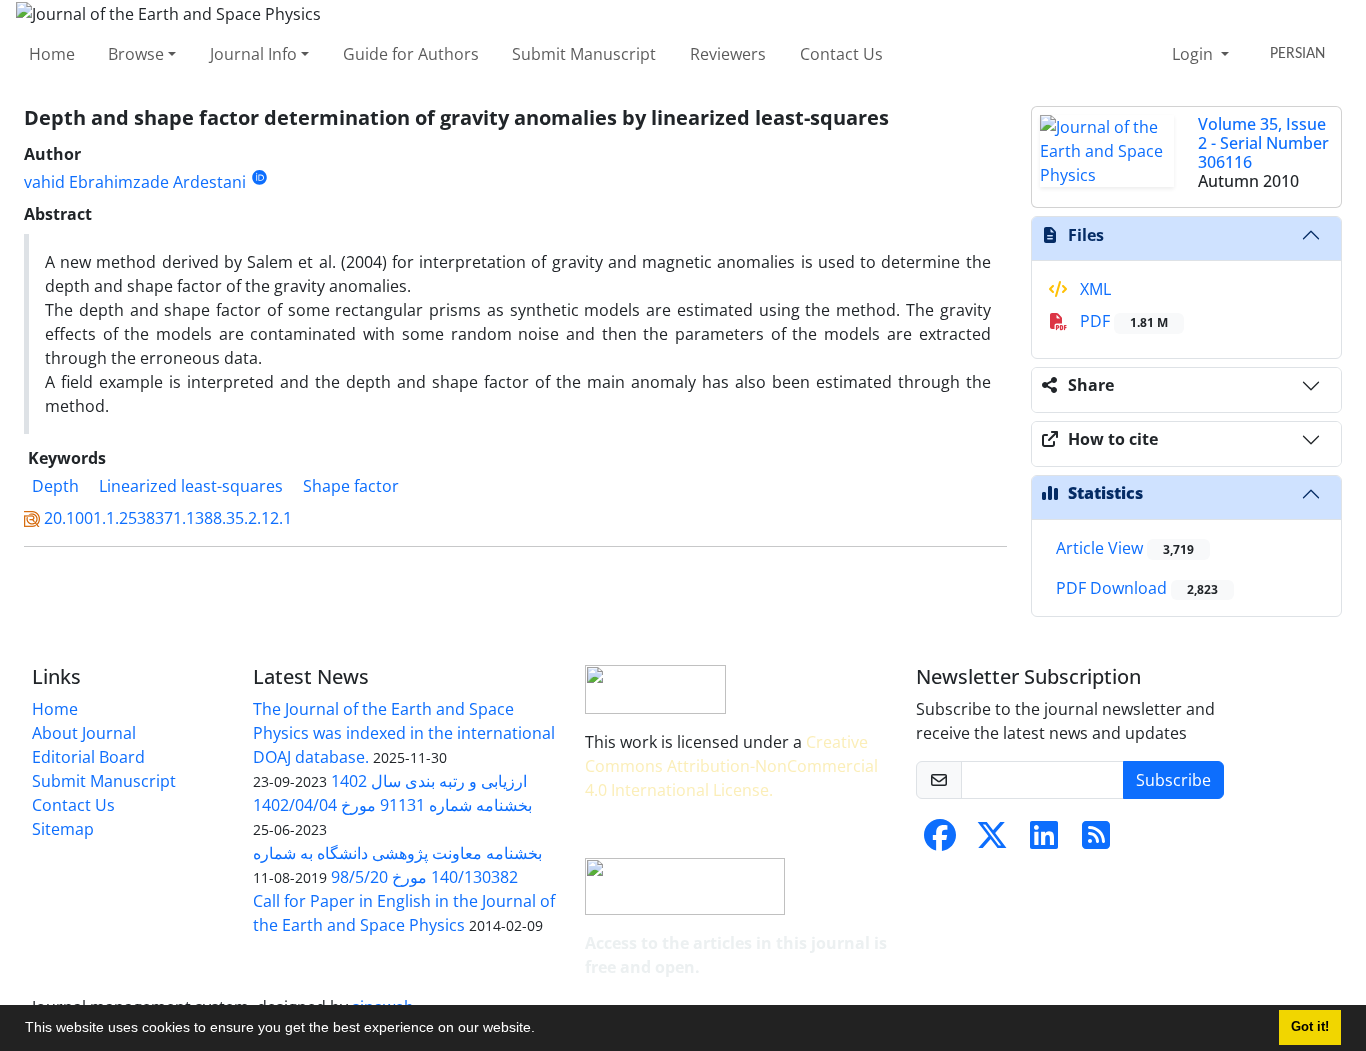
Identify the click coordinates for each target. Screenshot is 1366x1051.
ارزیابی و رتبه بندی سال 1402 (429, 781)
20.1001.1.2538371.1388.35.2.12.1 (168, 518)
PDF (1122, 321)
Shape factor (351, 486)
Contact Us (841, 54)
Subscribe (1173, 780)
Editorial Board (88, 757)
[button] (542, 1030)
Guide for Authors (411, 54)
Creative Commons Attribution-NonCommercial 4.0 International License (731, 766)
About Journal (84, 733)
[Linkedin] (1044, 841)
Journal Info (253, 54)
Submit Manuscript (584, 54)
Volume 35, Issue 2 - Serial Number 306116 (1263, 143)
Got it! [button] (1310, 1027)
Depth (55, 486)
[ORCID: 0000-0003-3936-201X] (259, 177)
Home (52, 54)
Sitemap (63, 829)
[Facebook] (940, 841)
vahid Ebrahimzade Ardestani (135, 182)
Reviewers (728, 54)
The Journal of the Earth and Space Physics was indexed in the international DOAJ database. (404, 733)
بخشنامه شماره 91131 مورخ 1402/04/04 (392, 805)
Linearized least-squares (191, 486)
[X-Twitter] (992, 841)
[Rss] (1096, 841)
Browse (136, 54)
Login (1194, 54)
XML (1093, 289)
